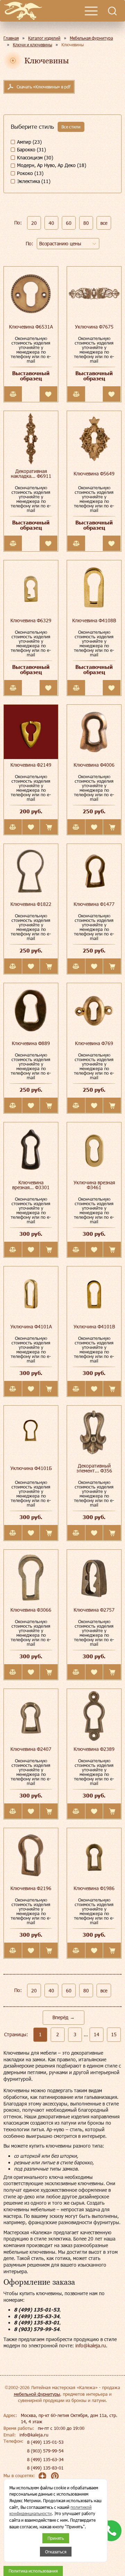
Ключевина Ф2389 (94, 1749)
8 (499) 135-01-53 (45, 2442)
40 (51, 223)
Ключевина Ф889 (31, 1043)
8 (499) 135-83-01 (45, 2468)
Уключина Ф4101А (31, 1326)
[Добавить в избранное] (48, 394)
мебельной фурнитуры (37, 2394)
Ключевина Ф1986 (94, 1888)
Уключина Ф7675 (94, 327)
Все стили (71, 127)
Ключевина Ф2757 (94, 1610)
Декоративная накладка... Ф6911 (31, 473)
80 (86, 223)
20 (34, 223)
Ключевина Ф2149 (31, 765)
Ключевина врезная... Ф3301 (31, 1185)
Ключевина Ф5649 (94, 473)
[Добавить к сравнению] (13, 394)
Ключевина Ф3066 (31, 1610)
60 (69, 223)
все (104, 223)
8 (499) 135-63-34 (45, 2459)
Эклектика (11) (34, 181)
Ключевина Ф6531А (31, 327)
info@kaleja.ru (91, 2345)
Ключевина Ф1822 (31, 904)
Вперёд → (64, 2017)
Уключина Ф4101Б (31, 1468)
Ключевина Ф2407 (31, 1749)
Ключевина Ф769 (94, 1043)
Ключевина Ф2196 (31, 1888)
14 (97, 2034)
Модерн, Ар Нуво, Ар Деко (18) (52, 165)
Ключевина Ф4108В (94, 620)
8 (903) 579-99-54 (45, 2451)
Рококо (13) (30, 173)
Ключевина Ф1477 (94, 904)
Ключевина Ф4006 (94, 765)
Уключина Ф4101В (94, 1326)
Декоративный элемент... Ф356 (94, 1468)
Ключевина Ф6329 (31, 620)
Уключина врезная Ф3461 (94, 1185)
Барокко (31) (31, 149)
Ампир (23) (29, 142)
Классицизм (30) (35, 157)
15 (114, 2034)
